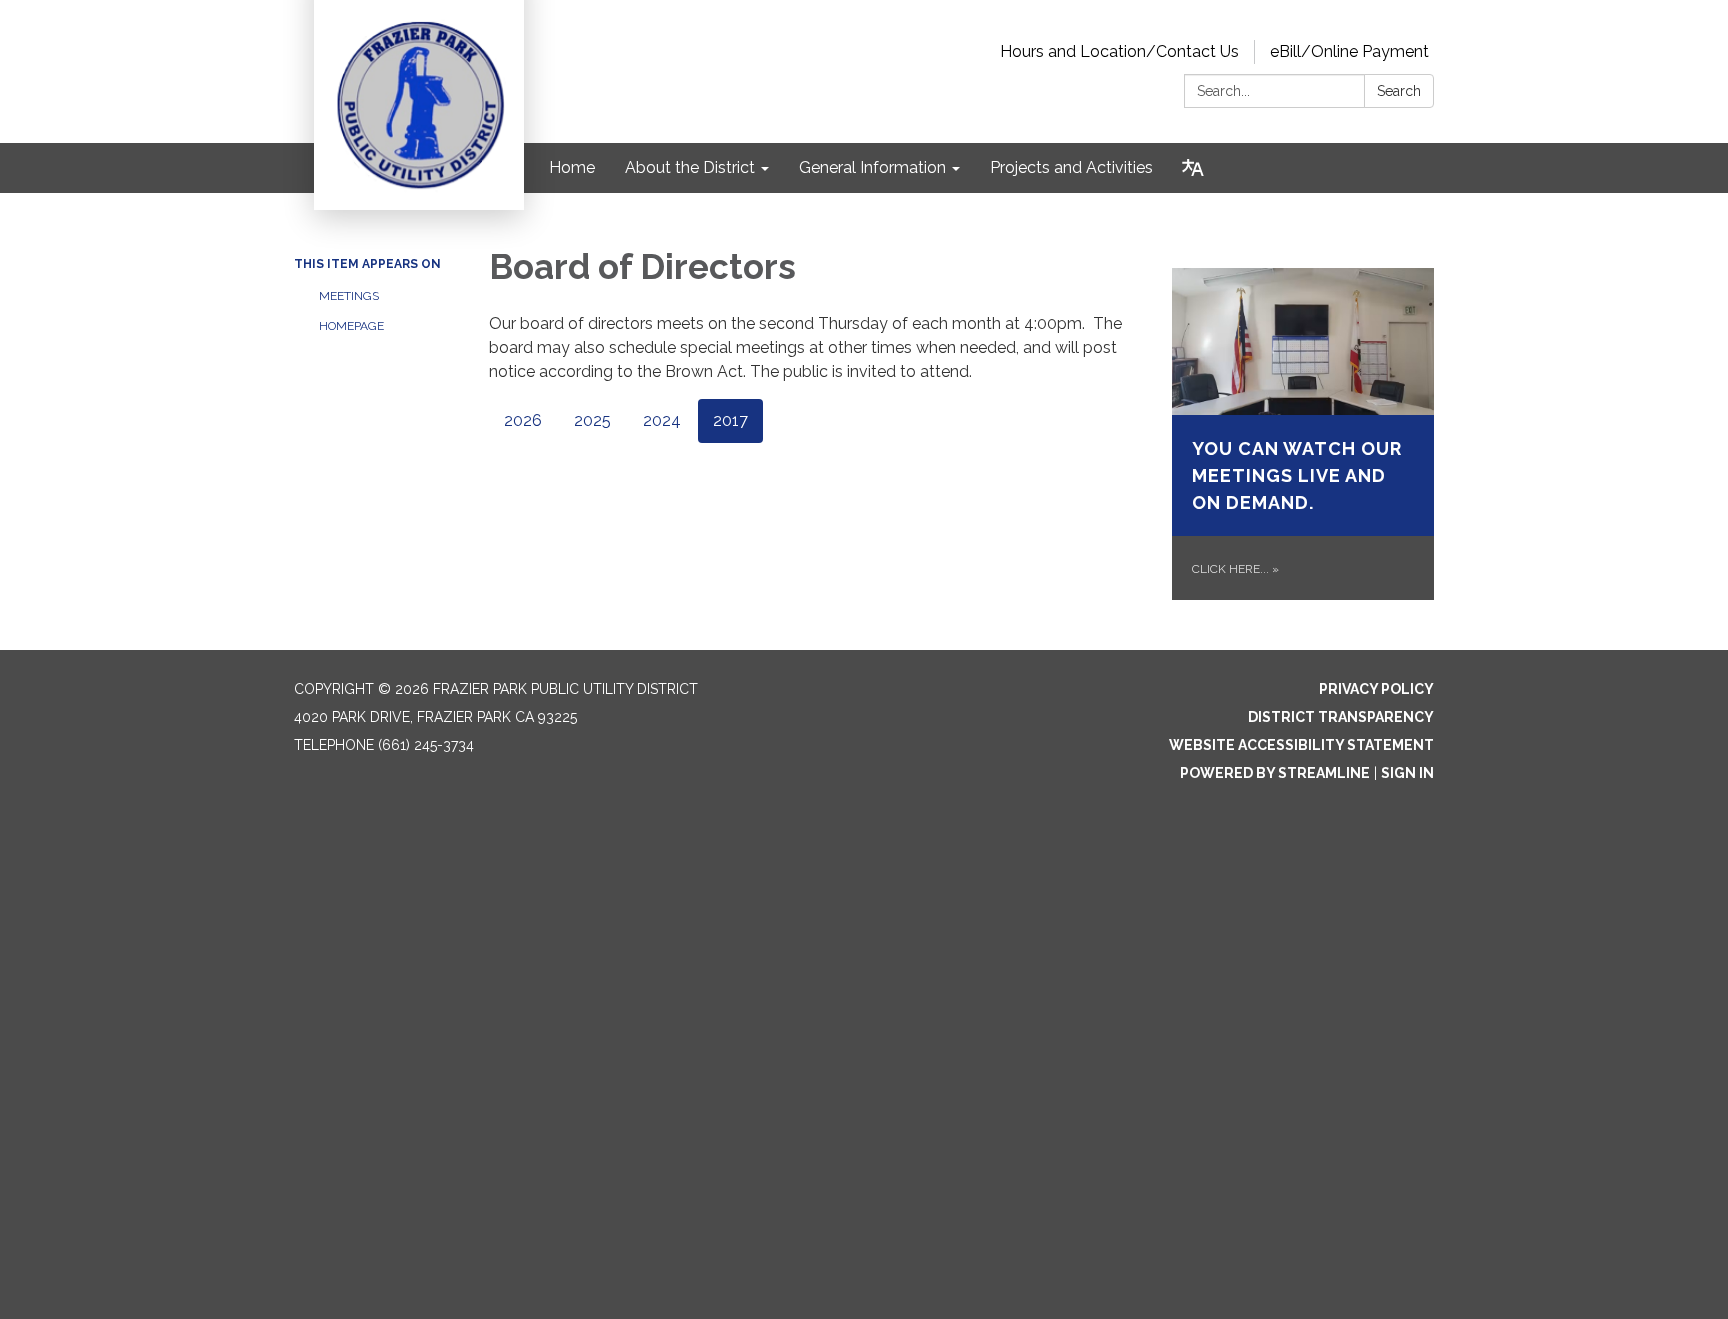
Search (1399, 91)
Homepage (351, 326)
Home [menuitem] (572, 167)
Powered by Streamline (1275, 773)
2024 (662, 420)
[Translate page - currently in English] (1193, 168)
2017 (730, 420)
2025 (592, 420)
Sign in (1407, 773)
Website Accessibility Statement (1301, 745)
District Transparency (1341, 717)
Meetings (349, 296)
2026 (523, 420)
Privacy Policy (1376, 689)
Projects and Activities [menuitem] (1071, 167)
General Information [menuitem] (872, 167)
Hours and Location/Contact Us (1119, 51)
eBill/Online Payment (1349, 51)
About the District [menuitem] (690, 167)
